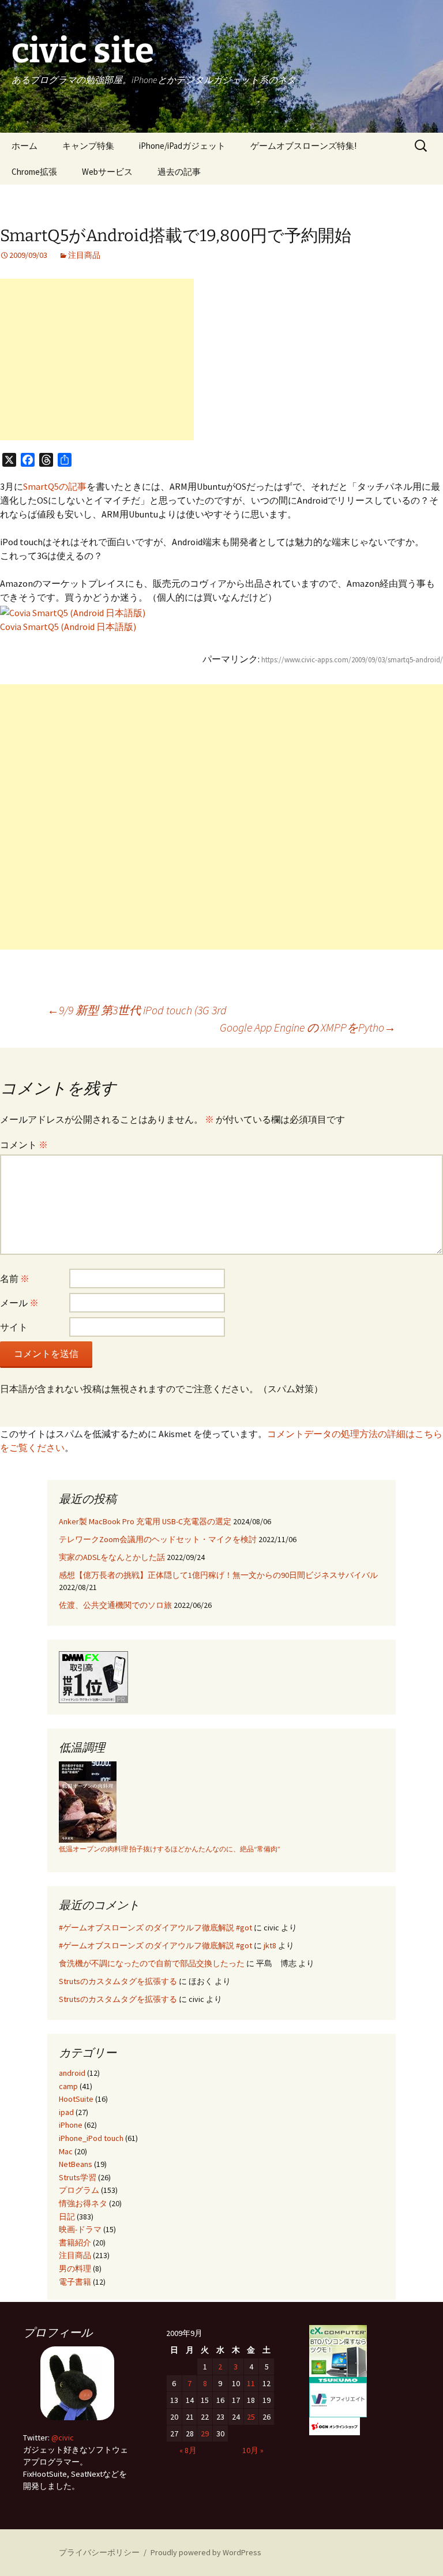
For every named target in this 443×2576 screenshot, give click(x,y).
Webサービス (107, 172)
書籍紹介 (75, 2243)
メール (19, 1303)
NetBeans (76, 2164)
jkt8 (270, 1945)
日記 (67, 2217)
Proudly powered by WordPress (206, 2552)
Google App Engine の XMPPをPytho (308, 1027)
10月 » (253, 2450)
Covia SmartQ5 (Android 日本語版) (68, 627)
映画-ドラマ (80, 2229)
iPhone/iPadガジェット (182, 146)
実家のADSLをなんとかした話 (112, 1557)
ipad (66, 2112)
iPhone (71, 2125)
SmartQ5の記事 (55, 486)
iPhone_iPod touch (91, 2138)
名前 (15, 1278)
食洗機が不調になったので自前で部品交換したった (152, 1963)
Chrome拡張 (34, 172)
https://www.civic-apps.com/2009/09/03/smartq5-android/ (352, 660)
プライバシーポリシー (99, 2552)
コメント (24, 1145)
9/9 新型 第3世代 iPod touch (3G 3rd (137, 1010)
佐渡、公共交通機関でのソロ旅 (115, 1605)
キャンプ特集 (88, 146)
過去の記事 (179, 172)
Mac (66, 2151)
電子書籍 (75, 2282)
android (72, 2073)
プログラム (79, 2190)
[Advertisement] (97, 359)
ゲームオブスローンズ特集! (303, 146)
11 (251, 2383)
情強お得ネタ (83, 2203)
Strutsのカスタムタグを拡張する (118, 1981)
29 (205, 2433)
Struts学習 (78, 2177)
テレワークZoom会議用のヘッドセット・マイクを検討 (158, 1539)
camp (68, 2086)
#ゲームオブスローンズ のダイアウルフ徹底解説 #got (155, 1928)
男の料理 (75, 2268)
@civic (63, 2438)
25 (251, 2417)
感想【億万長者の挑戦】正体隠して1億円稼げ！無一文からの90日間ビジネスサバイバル (218, 1575)
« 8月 (188, 2450)
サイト (14, 1327)
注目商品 (84, 255)
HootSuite (76, 2099)
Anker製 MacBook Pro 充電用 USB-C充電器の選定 (145, 1521)
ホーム (25, 146)
